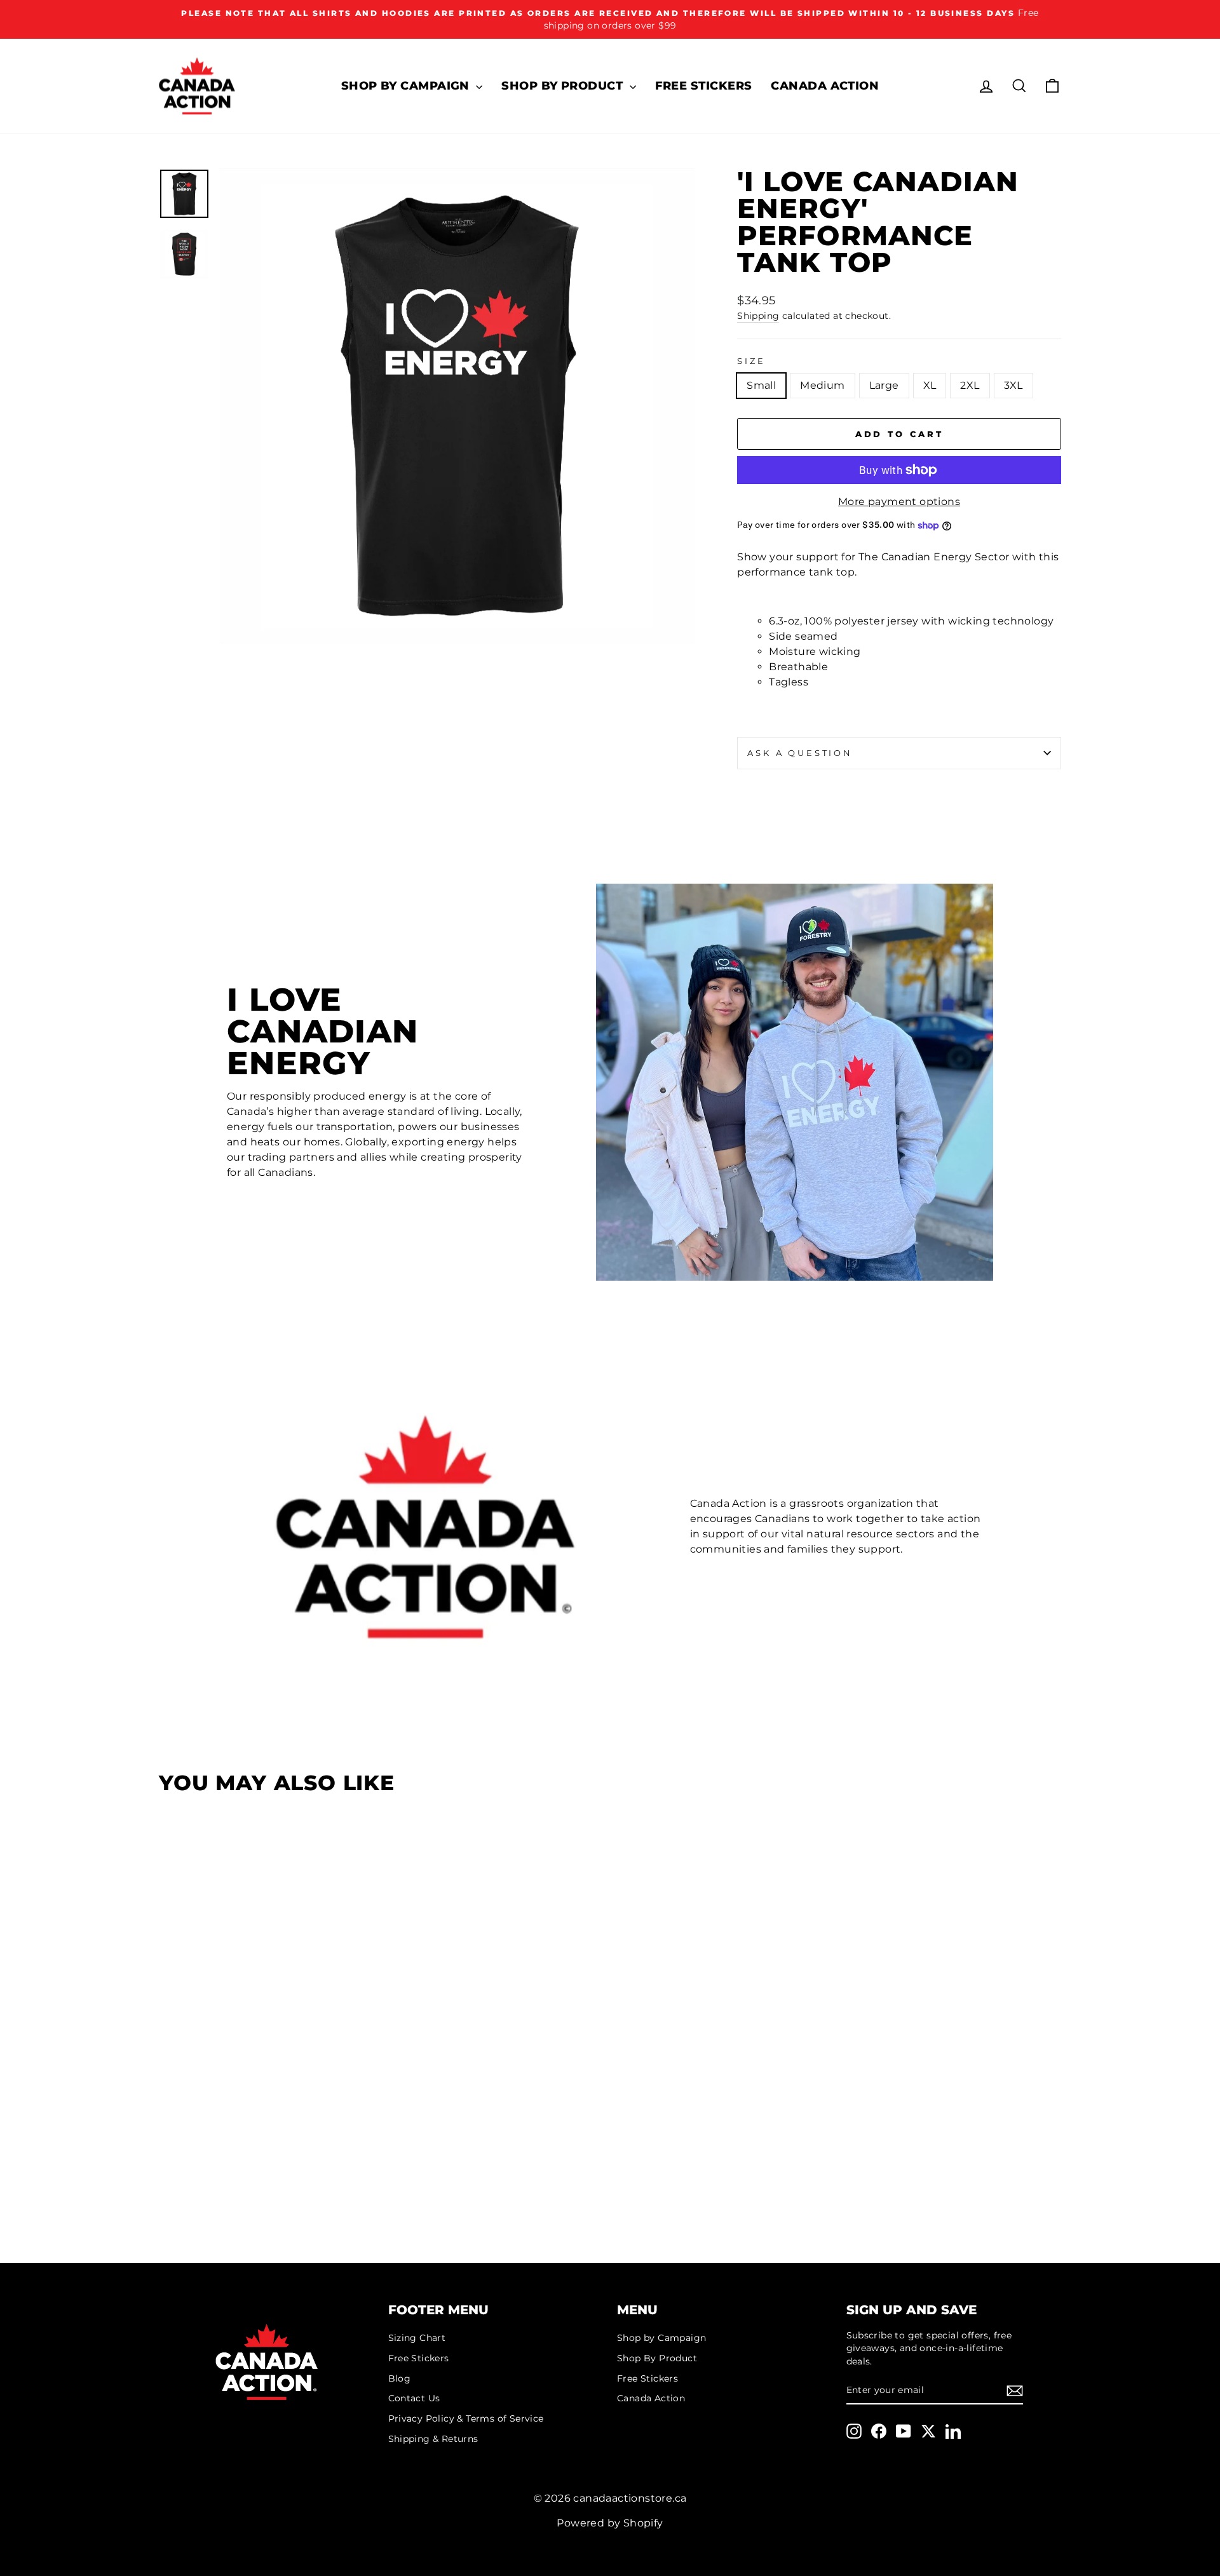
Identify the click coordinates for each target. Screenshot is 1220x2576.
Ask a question (800, 753)
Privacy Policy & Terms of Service (466, 2418)
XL (930, 385)
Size (751, 361)
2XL (970, 385)
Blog (400, 2378)
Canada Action (825, 86)
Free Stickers (704, 86)
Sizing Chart (417, 2338)
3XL (1013, 385)
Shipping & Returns (433, 2439)
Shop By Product (564, 86)
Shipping (758, 316)
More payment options (899, 502)
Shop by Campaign (407, 86)
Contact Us (414, 2398)
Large (884, 385)
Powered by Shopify (610, 2523)
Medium (822, 385)
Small (761, 385)
